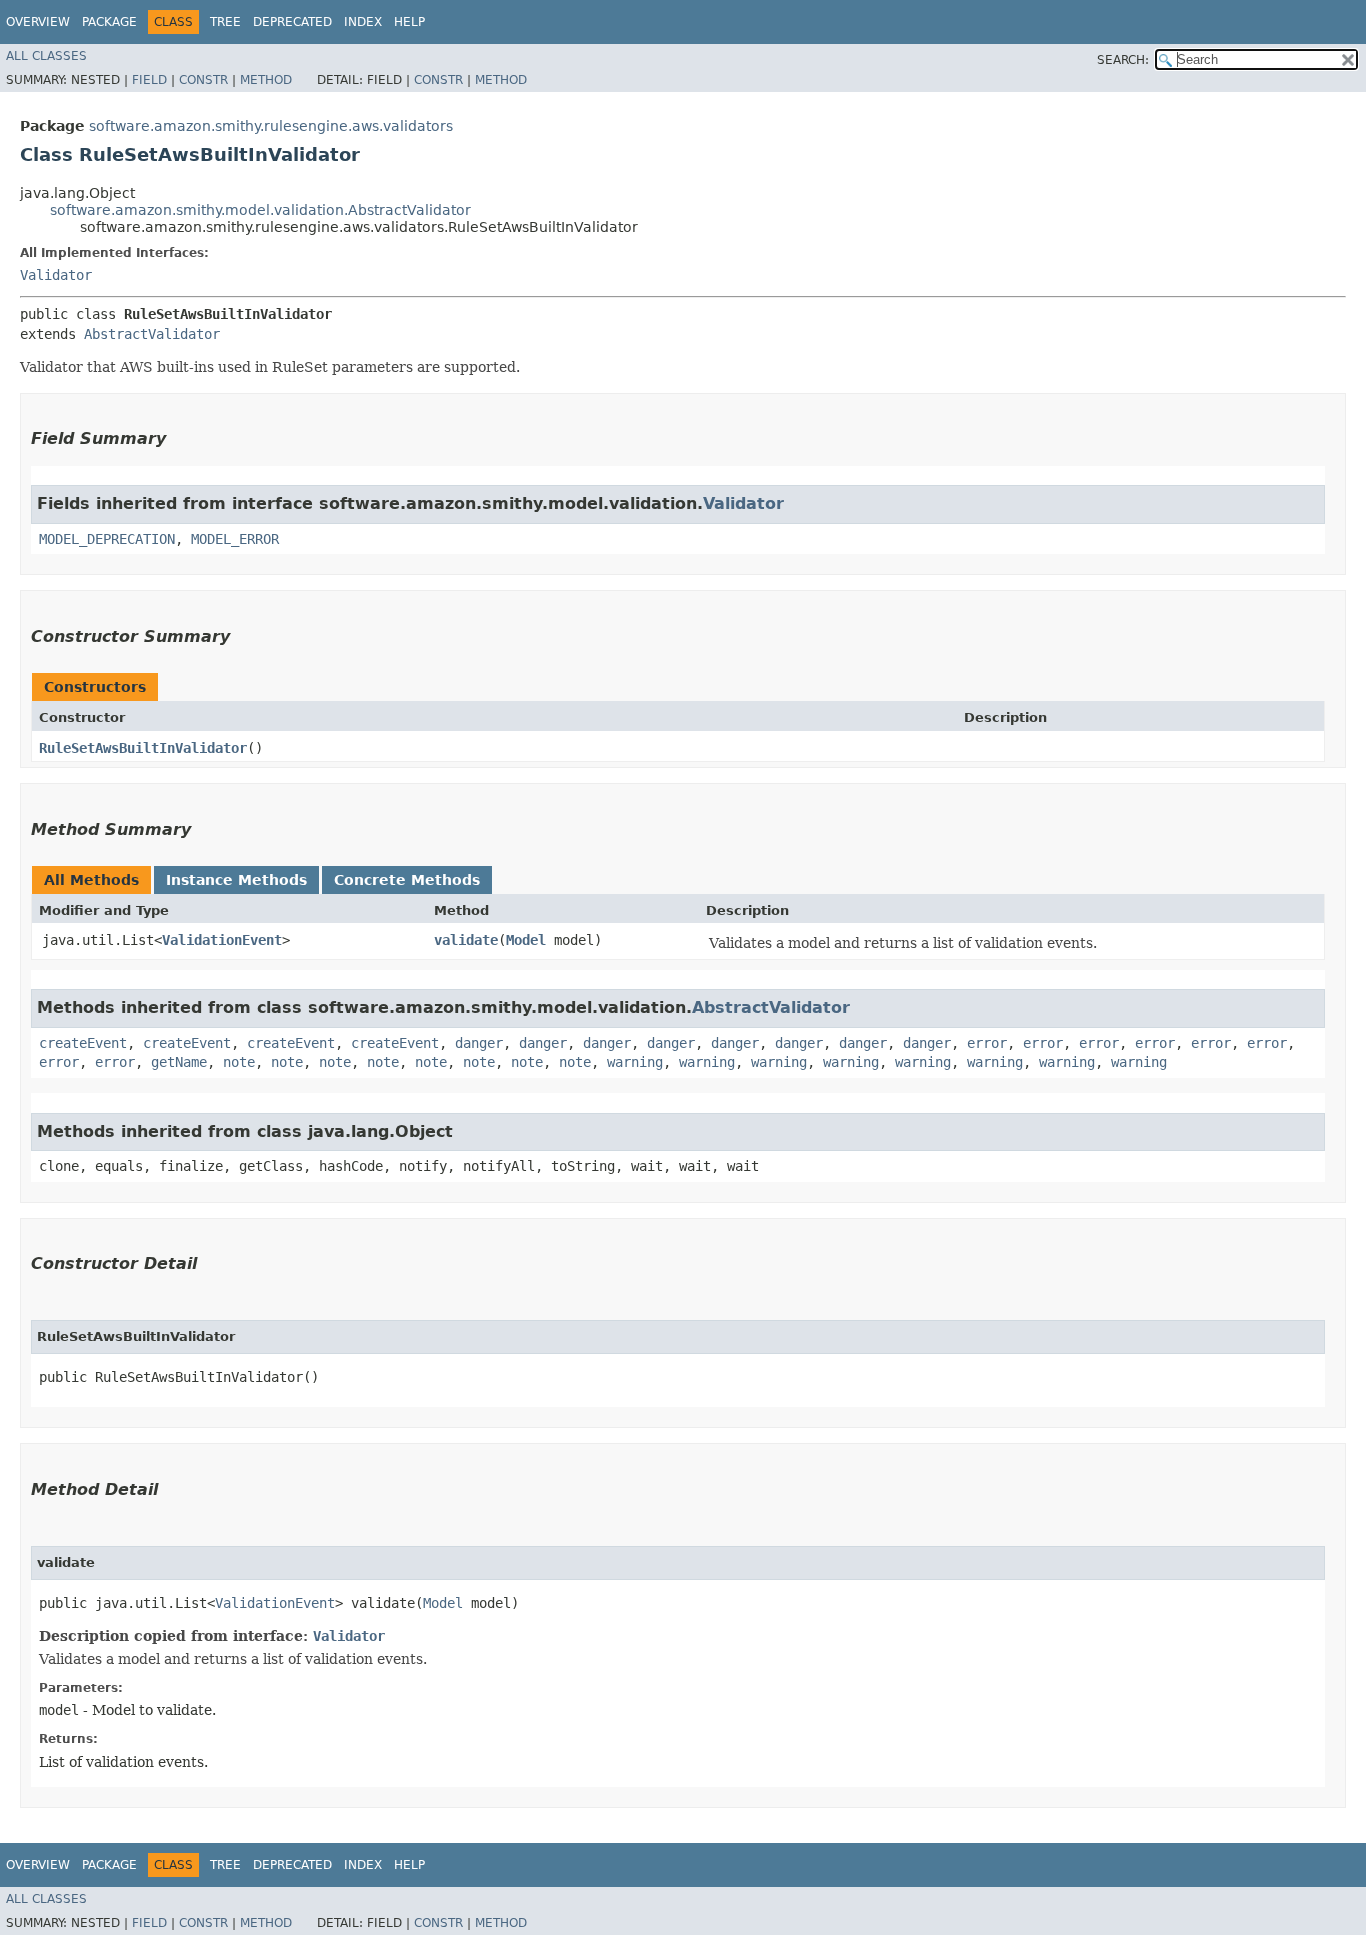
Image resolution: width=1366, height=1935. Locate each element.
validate (466, 940)
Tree (225, 22)
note (239, 1062)
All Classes (46, 56)
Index (363, 22)
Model (526, 940)
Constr (203, 80)
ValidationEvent (222, 940)
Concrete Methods (407, 880)
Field (149, 80)
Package (109, 22)
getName (179, 1062)
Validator (56, 275)
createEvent (83, 1043)
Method (266, 80)
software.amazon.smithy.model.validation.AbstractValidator (260, 210)
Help (409, 22)
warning (635, 1062)
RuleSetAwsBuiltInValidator (143, 748)
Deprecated (292, 22)
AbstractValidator (152, 334)
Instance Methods (236, 880)
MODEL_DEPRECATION (107, 539)
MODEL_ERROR (235, 539)
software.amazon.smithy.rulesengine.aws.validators (271, 126)
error (987, 1043)
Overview (38, 22)
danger (479, 1043)
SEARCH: (1123, 60)
